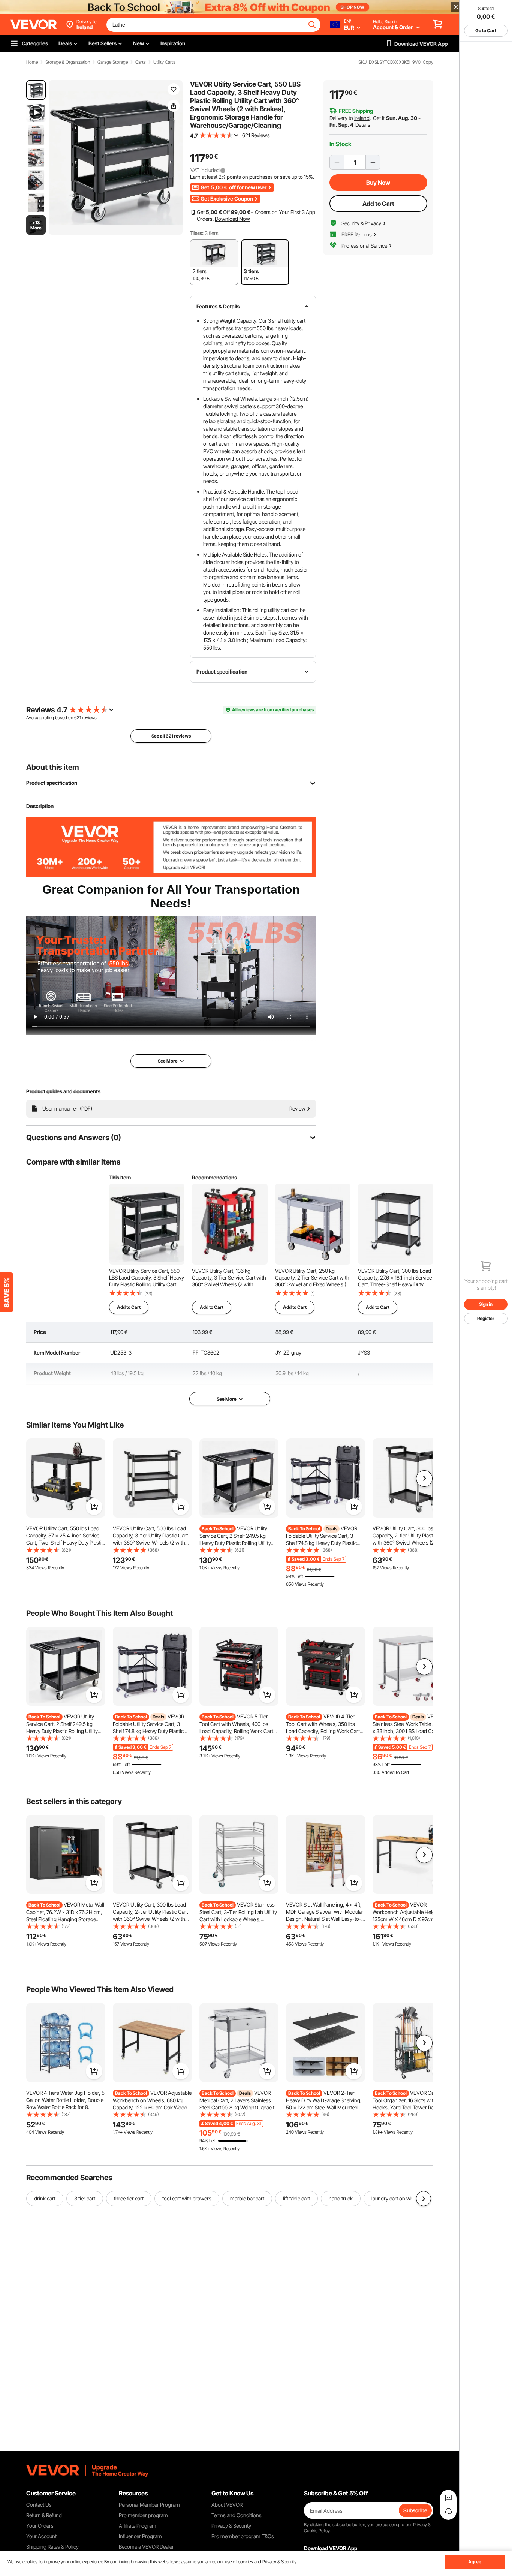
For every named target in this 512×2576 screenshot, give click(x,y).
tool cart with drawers (187, 2198)
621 (78, 718)
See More (227, 1399)
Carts (141, 62)
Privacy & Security (231, 2526)
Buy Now (378, 183)
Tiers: (197, 233)
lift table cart (296, 2198)
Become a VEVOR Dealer (146, 2547)
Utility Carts (164, 62)
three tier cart (129, 2198)
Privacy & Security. (280, 2562)
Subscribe (415, 2510)
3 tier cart (85, 2198)
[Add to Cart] (94, 1507)
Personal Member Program (149, 2505)
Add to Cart (378, 204)
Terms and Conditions (237, 2515)
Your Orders (40, 2526)
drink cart (45, 2198)
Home (32, 62)
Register (486, 1318)
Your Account (41, 2536)
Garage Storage (113, 62)
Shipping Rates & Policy (52, 2547)
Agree (475, 2562)
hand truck (341, 2198)
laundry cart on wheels (397, 2198)
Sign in (486, 1304)
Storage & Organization (68, 62)
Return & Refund (44, 2515)
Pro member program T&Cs (243, 2536)
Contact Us (39, 2505)
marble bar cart (247, 2198)
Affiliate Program (138, 2526)
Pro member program (143, 2515)
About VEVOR (227, 2505)
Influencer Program (140, 2536)
